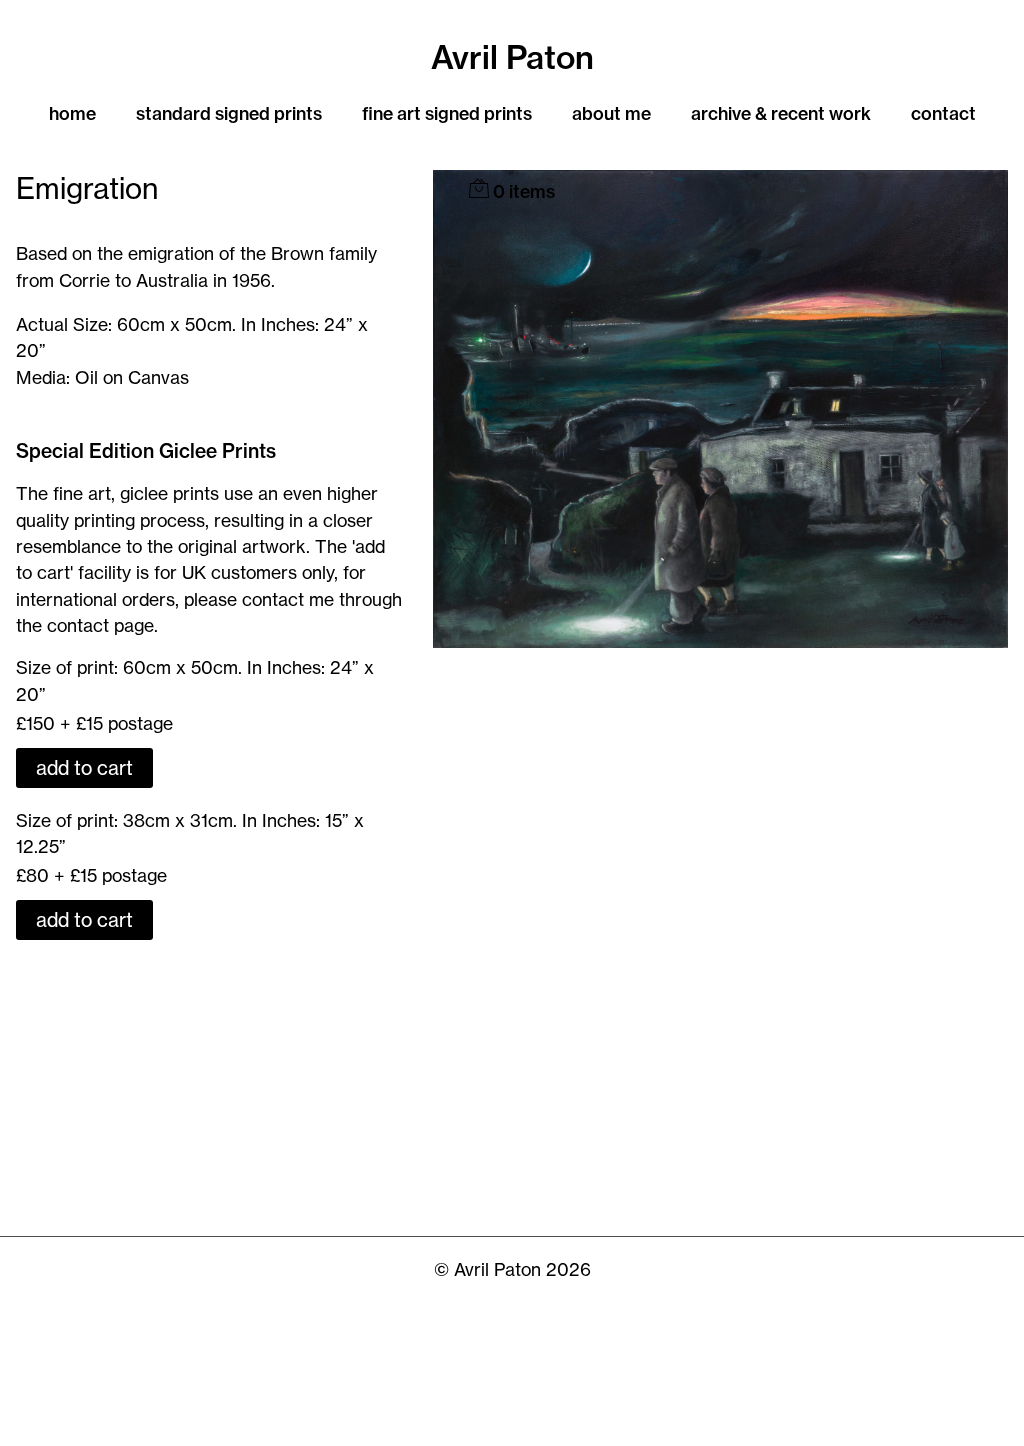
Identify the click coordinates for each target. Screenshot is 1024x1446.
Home (72, 113)
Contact (943, 113)
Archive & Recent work (781, 113)
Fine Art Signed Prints (447, 113)
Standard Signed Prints (229, 113)
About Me (611, 113)
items (524, 191)
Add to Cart (84, 768)
